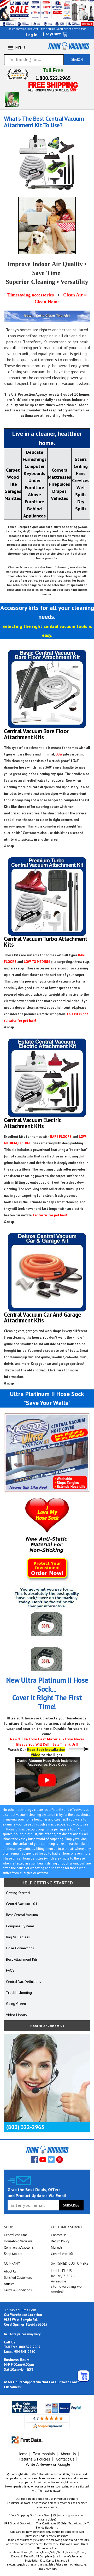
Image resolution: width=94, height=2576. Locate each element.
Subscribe (71, 2205)
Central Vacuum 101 (22, 1904)
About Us (10, 2271)
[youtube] (43, 2160)
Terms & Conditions (18, 2290)
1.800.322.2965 (53, 78)
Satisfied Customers (18, 2278)
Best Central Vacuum (22, 1915)
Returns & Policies (35, 2459)
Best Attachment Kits (22, 1959)
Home (22, 2454)
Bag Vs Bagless (18, 1937)
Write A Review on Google (48, 2464)
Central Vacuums (16, 2235)
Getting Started (18, 1893)
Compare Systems (20, 1926)
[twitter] (51, 2160)
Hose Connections (20, 1948)
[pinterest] (60, 2160)
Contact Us (59, 2235)
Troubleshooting (19, 1993)
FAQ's (10, 1970)
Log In (32, 35)
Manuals (57, 2247)
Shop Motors (13, 2254)
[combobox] (34, 60)
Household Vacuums (18, 2241)
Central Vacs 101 (62, 2254)
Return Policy (60, 2241)
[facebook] (34, 2160)
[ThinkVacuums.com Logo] (69, 46)
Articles (9, 2284)
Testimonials (44, 2454)
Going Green (16, 2004)
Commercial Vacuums (19, 2247)
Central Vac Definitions (23, 1982)
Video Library (17, 2015)
